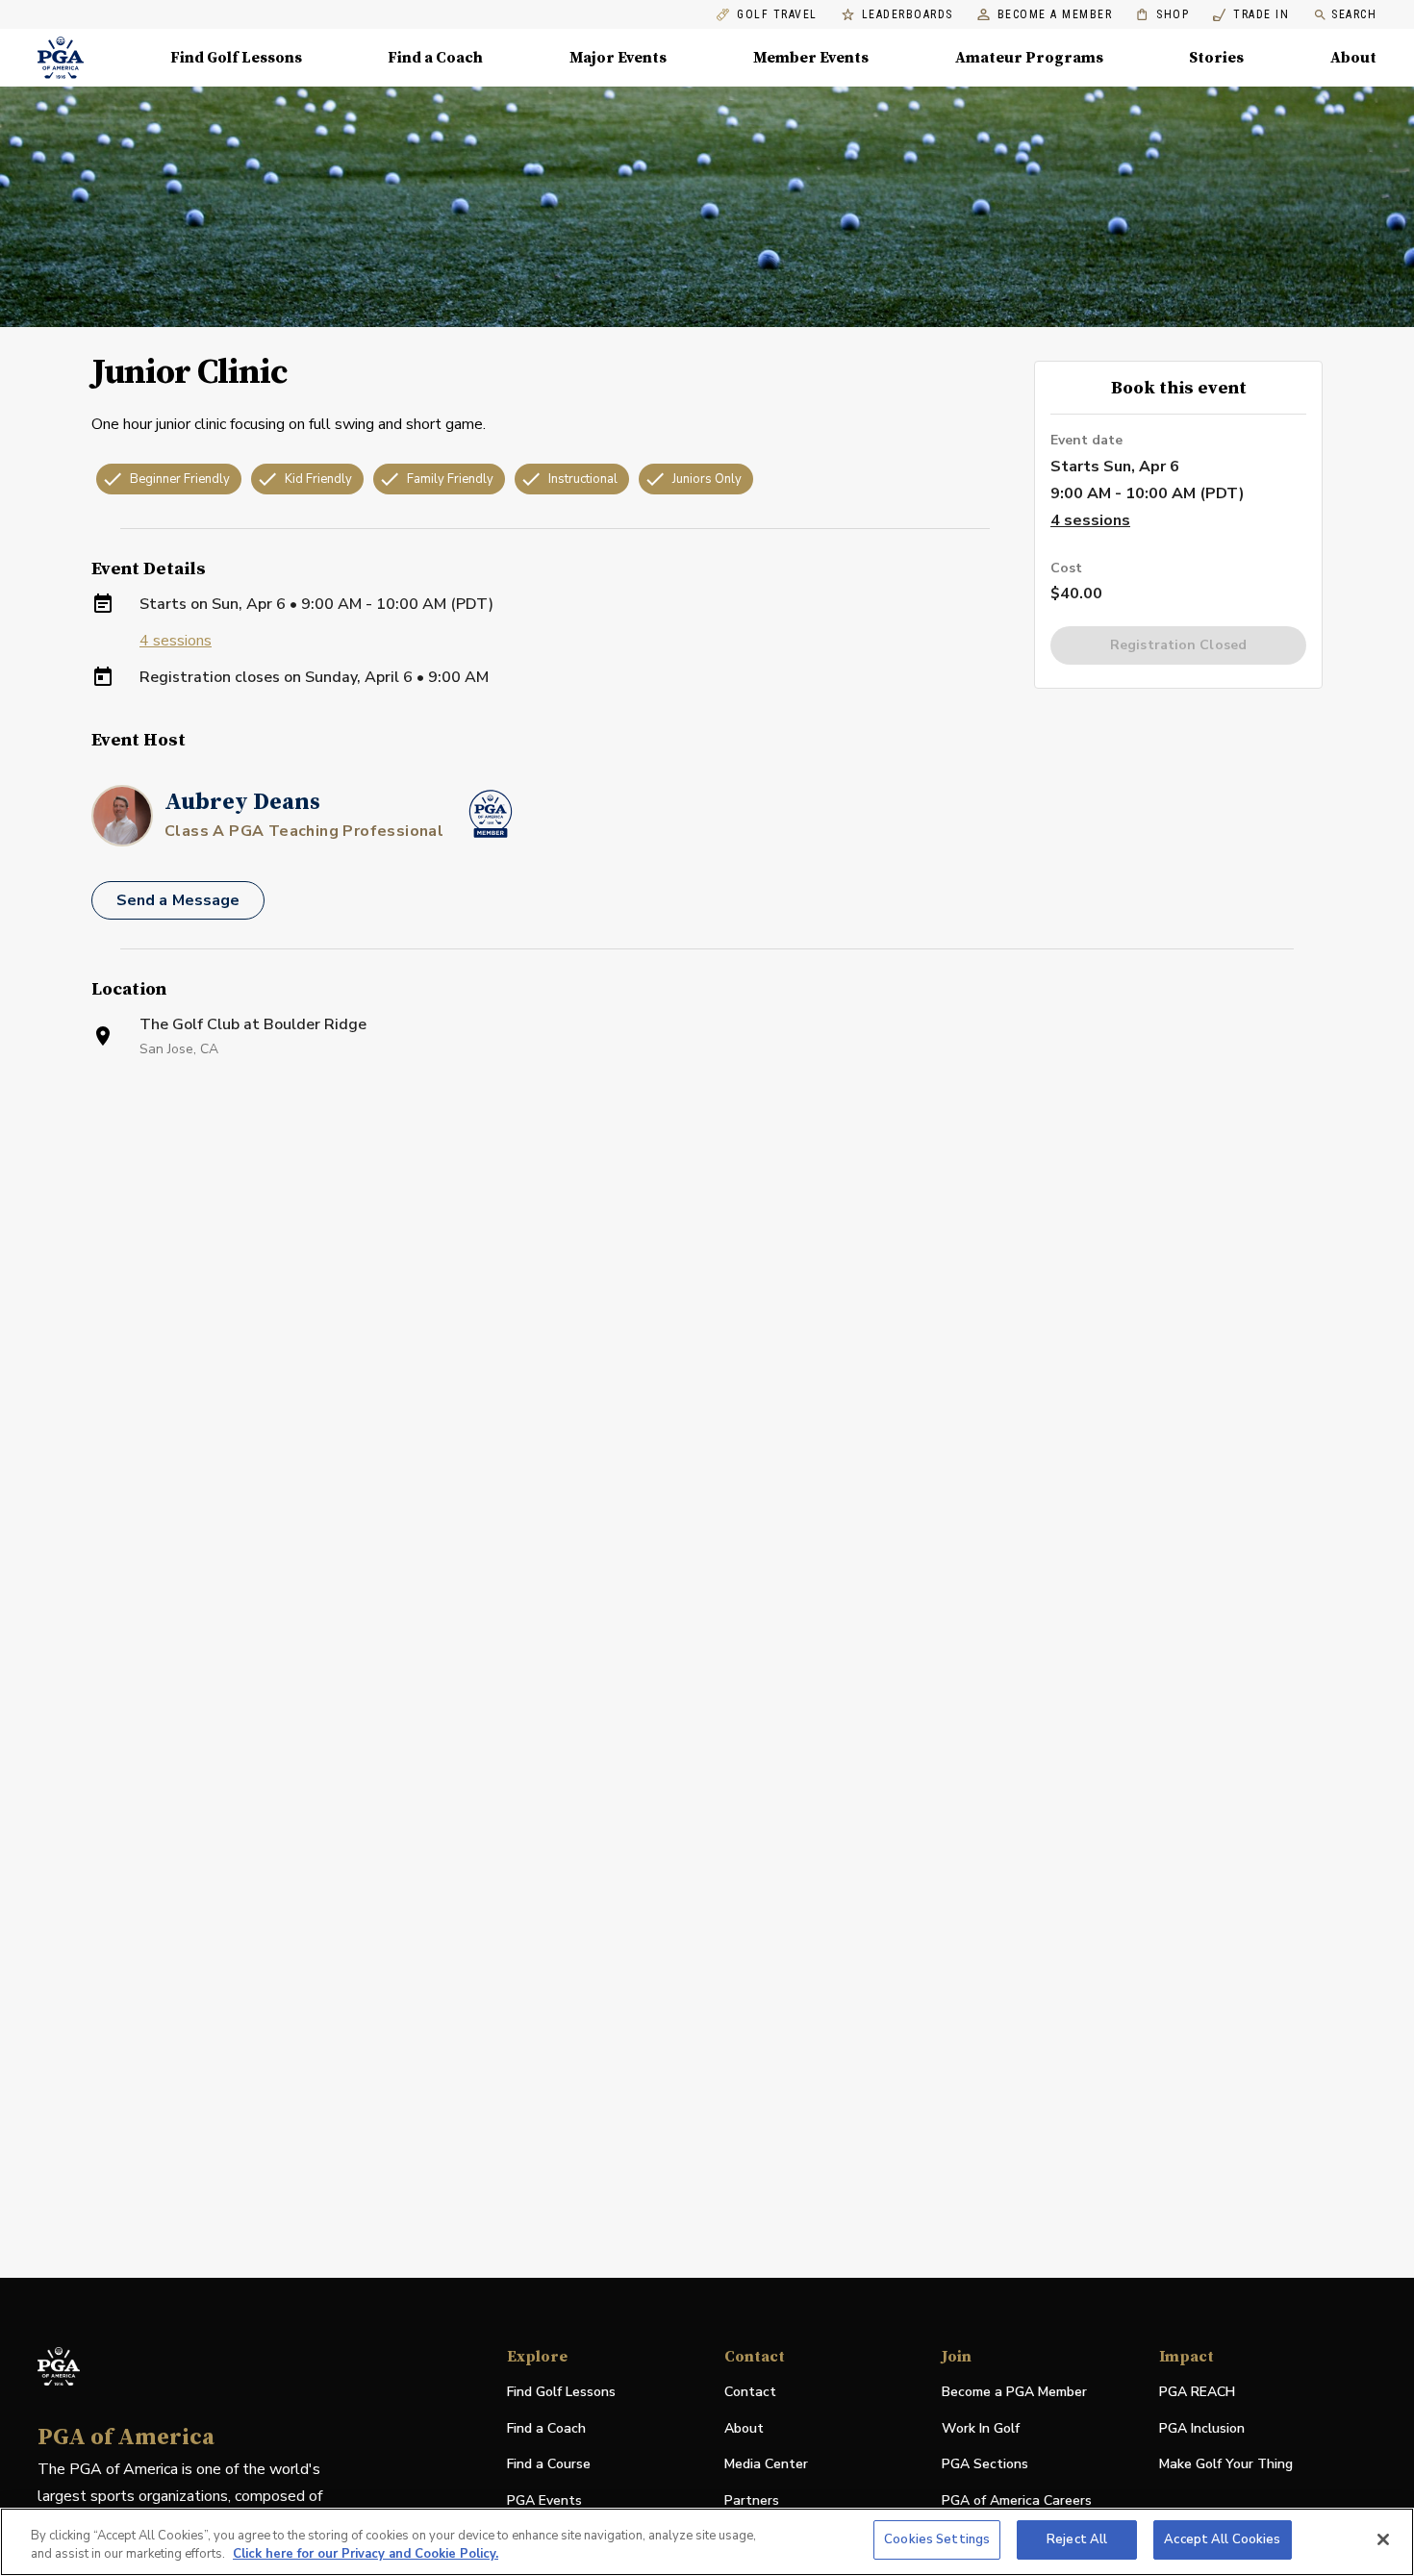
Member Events (811, 58)
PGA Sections (985, 2464)
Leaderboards (908, 15)
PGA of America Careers (1017, 2501)
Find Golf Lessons (236, 58)
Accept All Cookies (1222, 2539)
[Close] (1383, 2539)
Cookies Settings (937, 2539)
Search (1354, 14)
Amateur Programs (1029, 58)
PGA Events (544, 2500)
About (1353, 58)
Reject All (1077, 2539)
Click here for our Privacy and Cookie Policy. (366, 2555)
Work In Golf (981, 2428)
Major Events (618, 58)
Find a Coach (435, 58)
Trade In (1251, 15)
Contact (750, 2392)
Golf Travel (777, 15)
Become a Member (1055, 15)
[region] (707, 2542)
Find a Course (549, 2464)
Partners (752, 2500)
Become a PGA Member (1014, 2392)
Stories (1216, 58)
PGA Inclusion (1202, 2428)
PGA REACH (1197, 2393)
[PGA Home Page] (61, 58)
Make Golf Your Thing (1226, 2465)
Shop (1162, 15)
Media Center (766, 2465)
